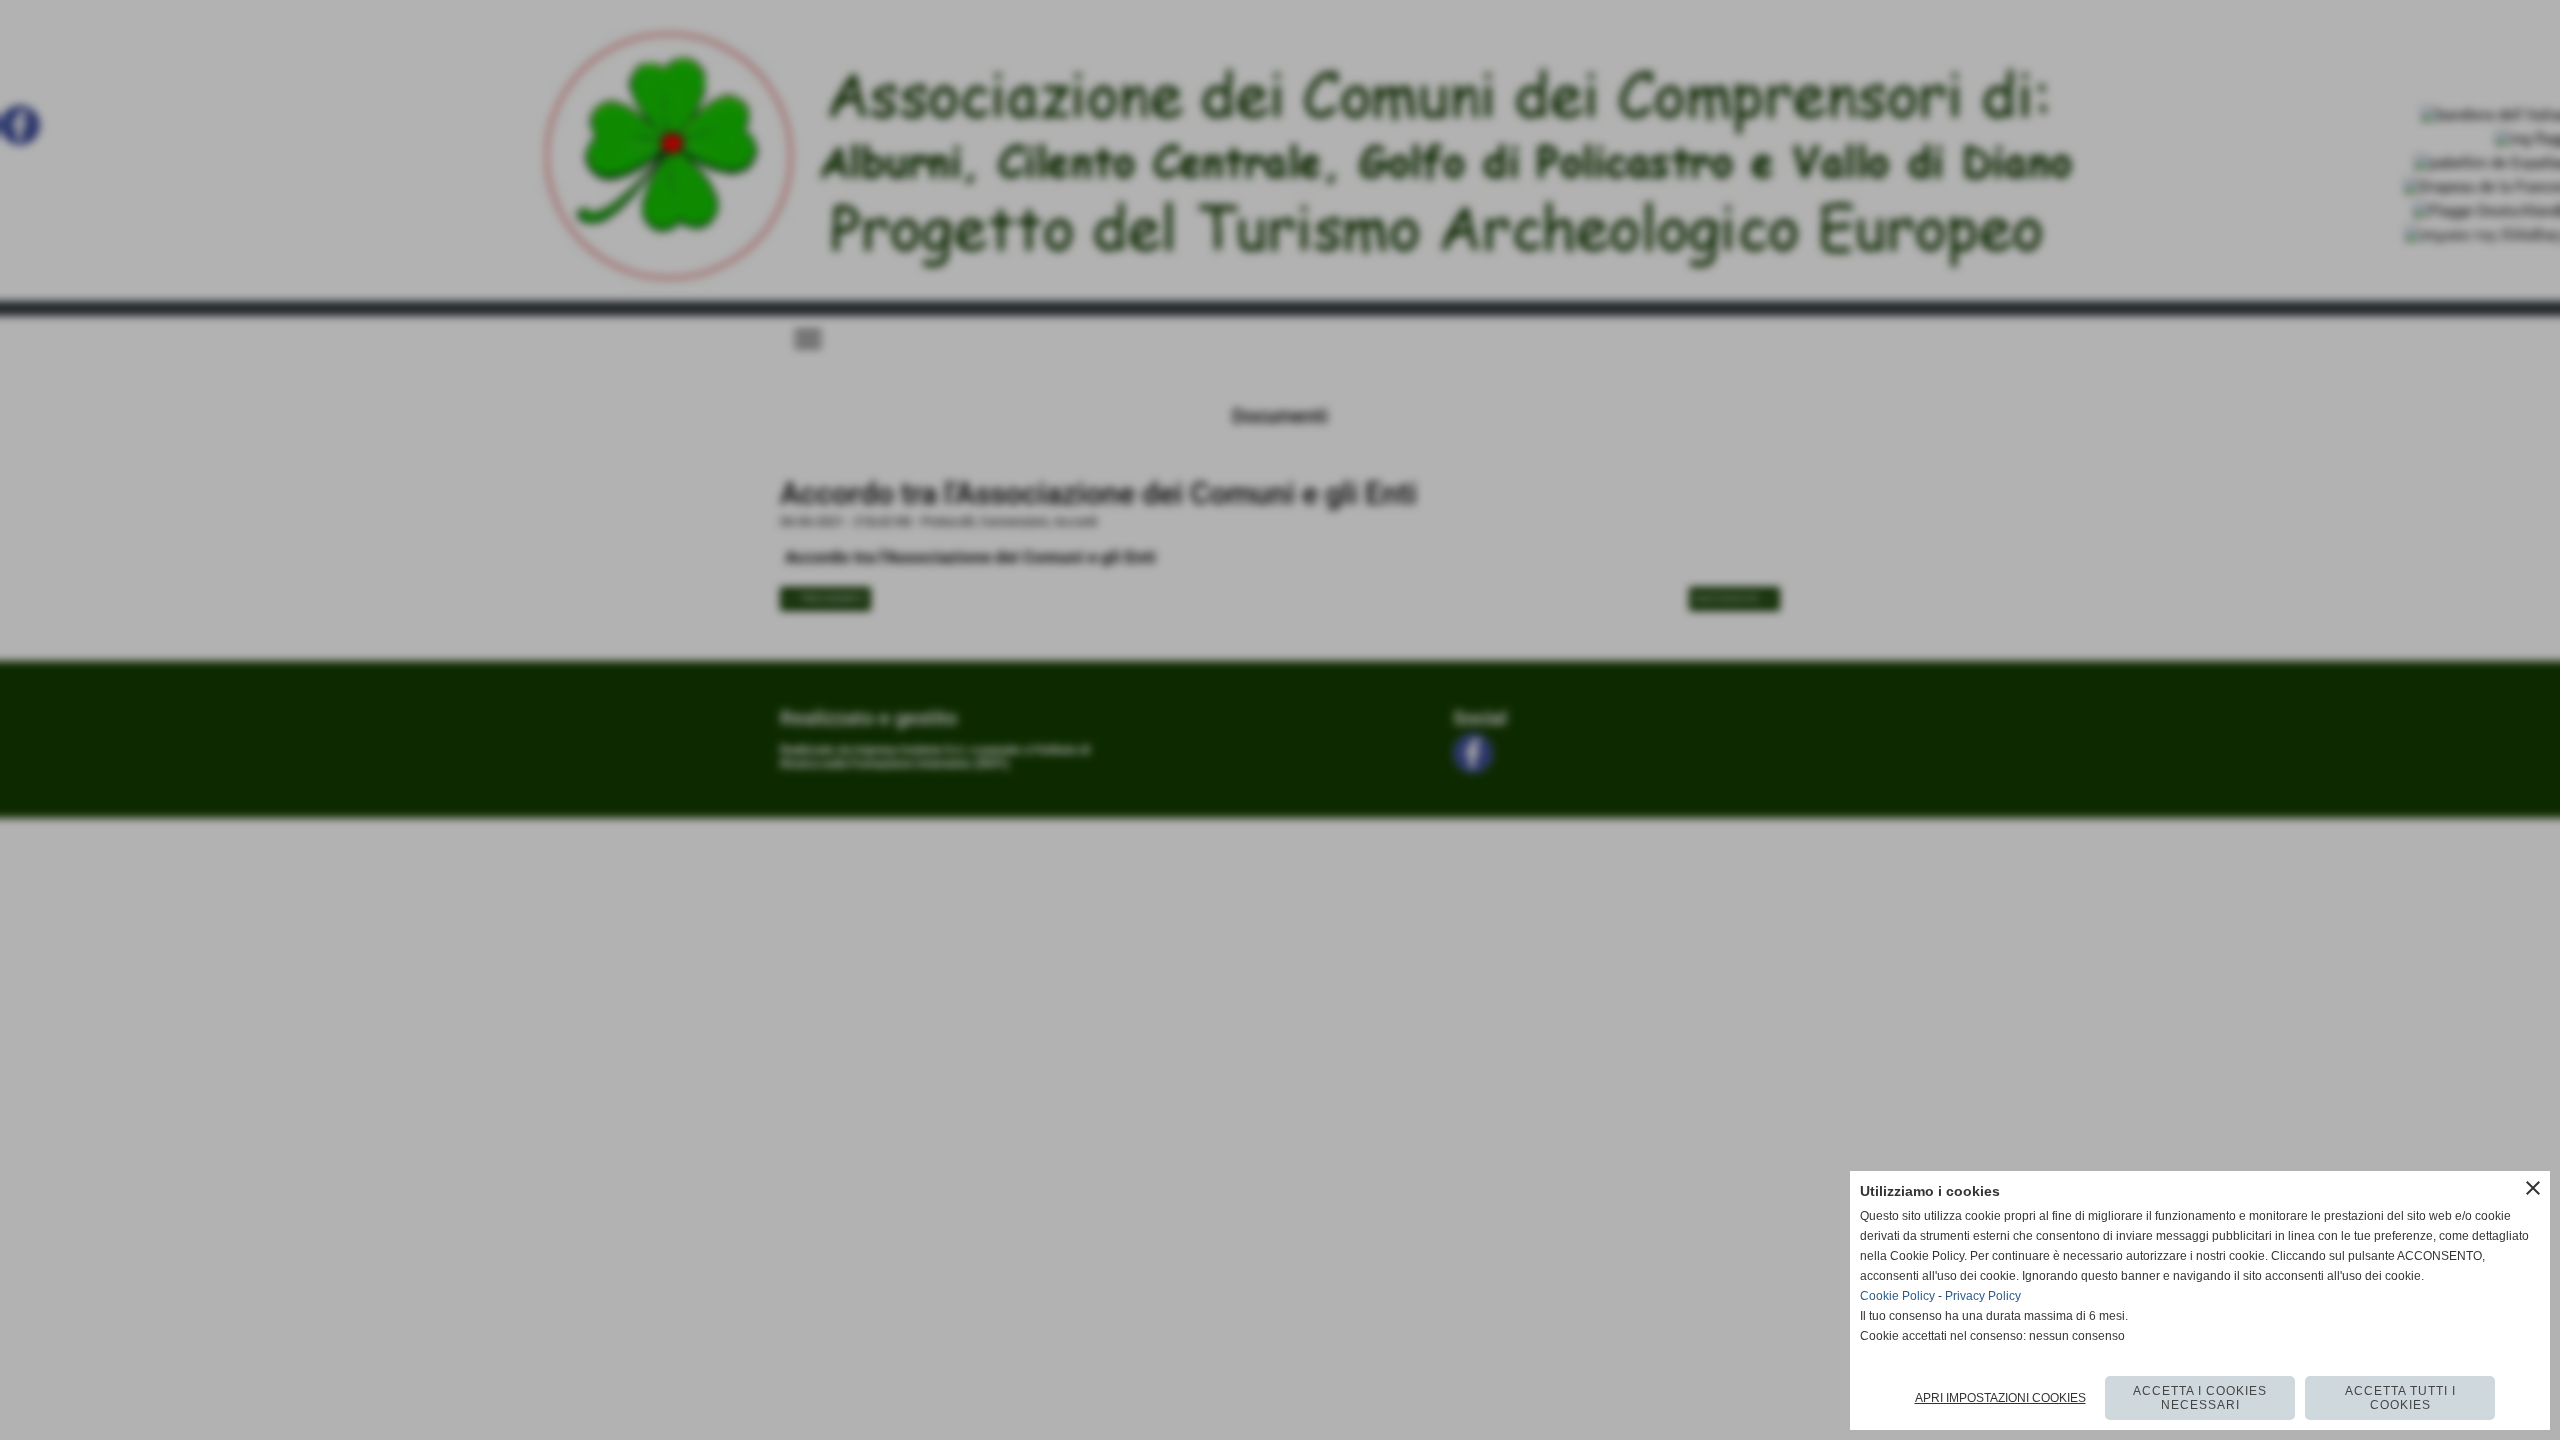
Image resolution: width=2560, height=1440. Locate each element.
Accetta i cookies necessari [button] (2200, 1398)
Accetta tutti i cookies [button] (2400, 1398)
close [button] (2533, 1188)
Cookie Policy (1897, 1296)
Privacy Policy (1983, 1296)
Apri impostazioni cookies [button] (2000, 1398)
